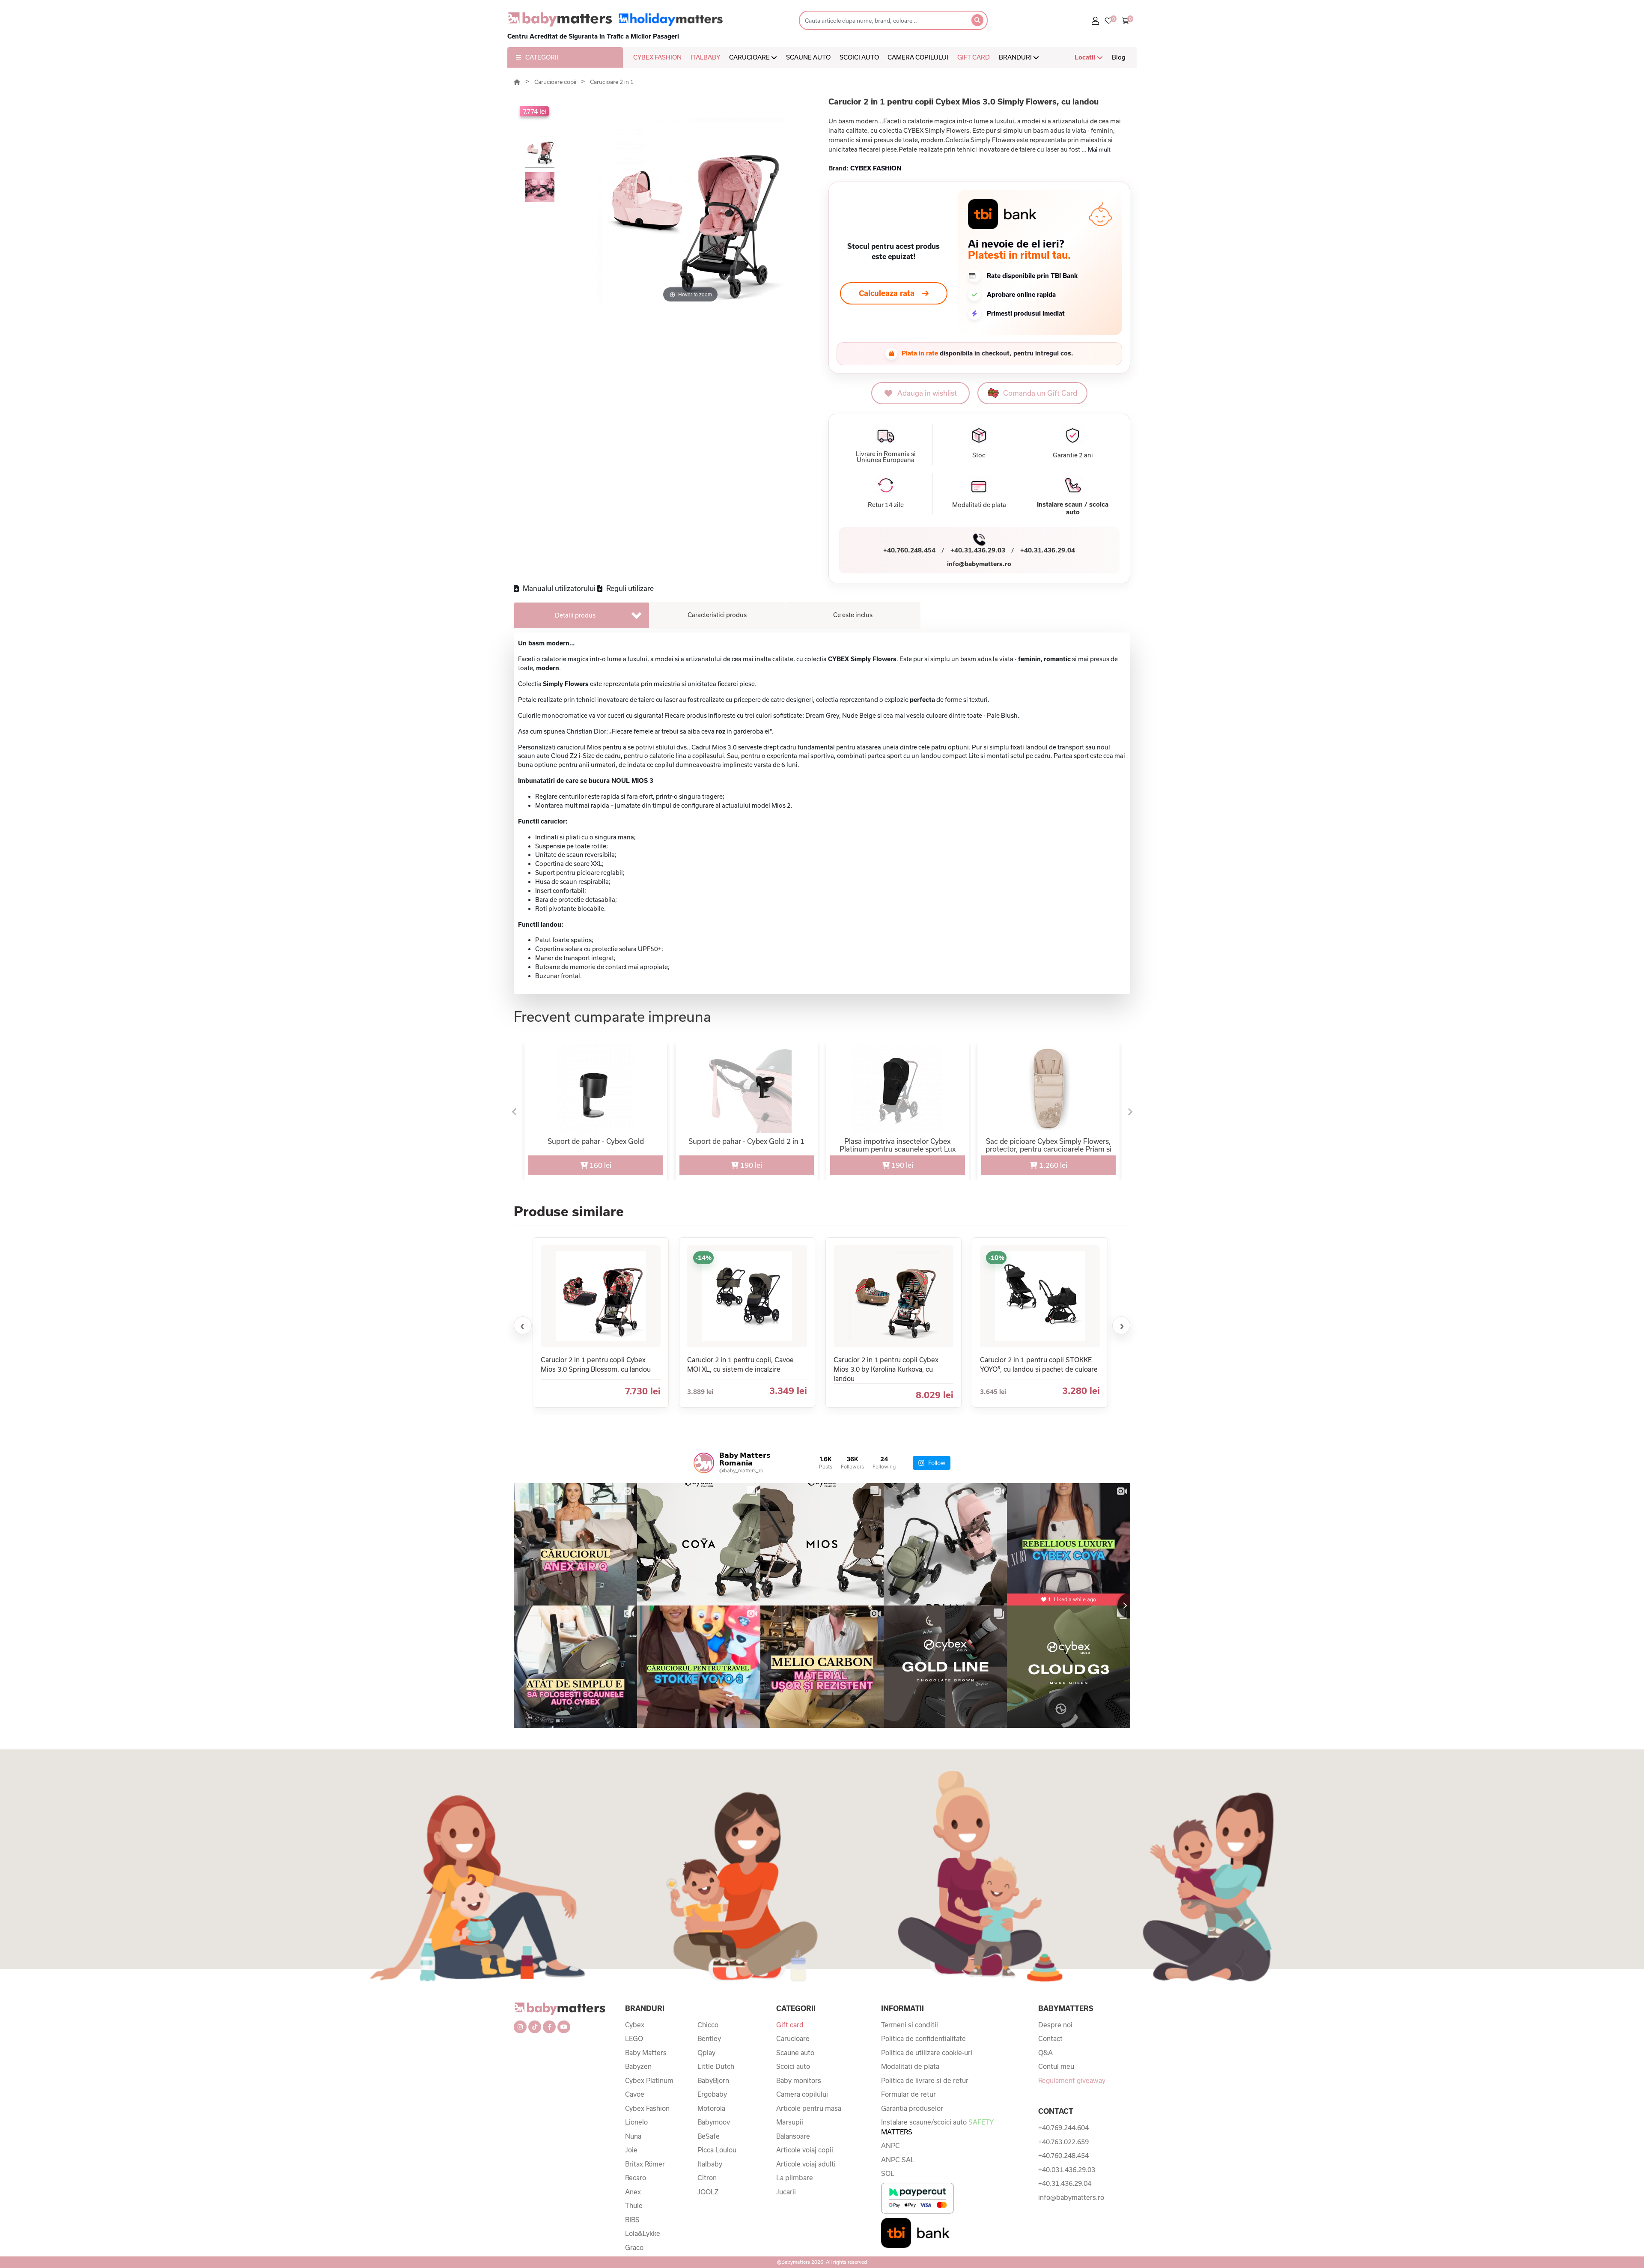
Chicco (708, 2025)
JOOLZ (708, 2192)
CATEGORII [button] (542, 57)
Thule (634, 2205)
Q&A (1045, 2053)
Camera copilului (802, 2094)
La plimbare (795, 2178)
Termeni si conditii (910, 2025)
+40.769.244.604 (1063, 2128)
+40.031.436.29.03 (1067, 2170)
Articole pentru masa (809, 2108)
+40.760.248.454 (909, 550)
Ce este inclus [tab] (853, 615)
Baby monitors (799, 2080)
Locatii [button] (1086, 57)
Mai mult (1099, 149)
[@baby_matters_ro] (704, 1463)
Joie (631, 2150)
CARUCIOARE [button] (750, 57)
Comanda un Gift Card (1040, 393)
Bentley (709, 2038)
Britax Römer (645, 2164)
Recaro (636, 2178)
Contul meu (1056, 2066)
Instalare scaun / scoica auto (1073, 508)
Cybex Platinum (649, 2080)
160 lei (600, 1165)
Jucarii (786, 2192)
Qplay (706, 2053)
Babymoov (714, 2122)
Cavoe (635, 2094)
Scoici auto (793, 2066)
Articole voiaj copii (805, 2150)
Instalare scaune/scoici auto (937, 2127)
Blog (1119, 57)
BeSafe (709, 2136)
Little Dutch (716, 2066)
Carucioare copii (556, 82)
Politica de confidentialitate (923, 2038)
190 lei (750, 1165)
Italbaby (710, 2164)
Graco (634, 2247)
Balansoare (793, 2136)
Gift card (790, 2025)
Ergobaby (712, 2094)
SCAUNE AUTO (808, 57)
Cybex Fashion (647, 2108)
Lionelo (636, 2122)
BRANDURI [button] (1016, 57)
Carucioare (793, 2038)
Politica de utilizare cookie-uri (927, 2053)
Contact (1050, 2038)
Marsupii (790, 2122)
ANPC (890, 2146)
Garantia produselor (912, 2108)
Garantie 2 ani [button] (1073, 455)
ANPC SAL (898, 2160)
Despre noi (1055, 2025)
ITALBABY (705, 57)
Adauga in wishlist (927, 393)
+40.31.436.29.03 (978, 550)
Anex (633, 2192)
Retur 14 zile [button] (886, 505)
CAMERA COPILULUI (918, 57)
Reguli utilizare (629, 588)
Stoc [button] (979, 455)
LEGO (634, 2038)
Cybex (635, 2025)
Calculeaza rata (887, 293)
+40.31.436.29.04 (1048, 550)
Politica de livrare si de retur (925, 2080)
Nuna (633, 2136)
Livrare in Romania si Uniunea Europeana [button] (886, 457)
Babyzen (638, 2066)
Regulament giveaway (1072, 2080)
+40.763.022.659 (1063, 2142)
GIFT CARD (974, 57)
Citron (707, 2178)
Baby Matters (646, 2053)
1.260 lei (1052, 1165)
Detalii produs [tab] (575, 615)
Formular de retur (908, 2094)
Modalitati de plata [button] (979, 505)
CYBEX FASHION (657, 57)
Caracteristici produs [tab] (717, 615)
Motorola (711, 2108)
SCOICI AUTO (859, 57)
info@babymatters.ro (979, 564)
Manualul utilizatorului (558, 588)
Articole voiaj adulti (806, 2164)
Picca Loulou (717, 2150)
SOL (888, 2173)
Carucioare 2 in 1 (612, 82)
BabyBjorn (713, 2080)
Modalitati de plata (910, 2066)
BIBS (632, 2220)
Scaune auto (795, 2053)
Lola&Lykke (643, 2233)
